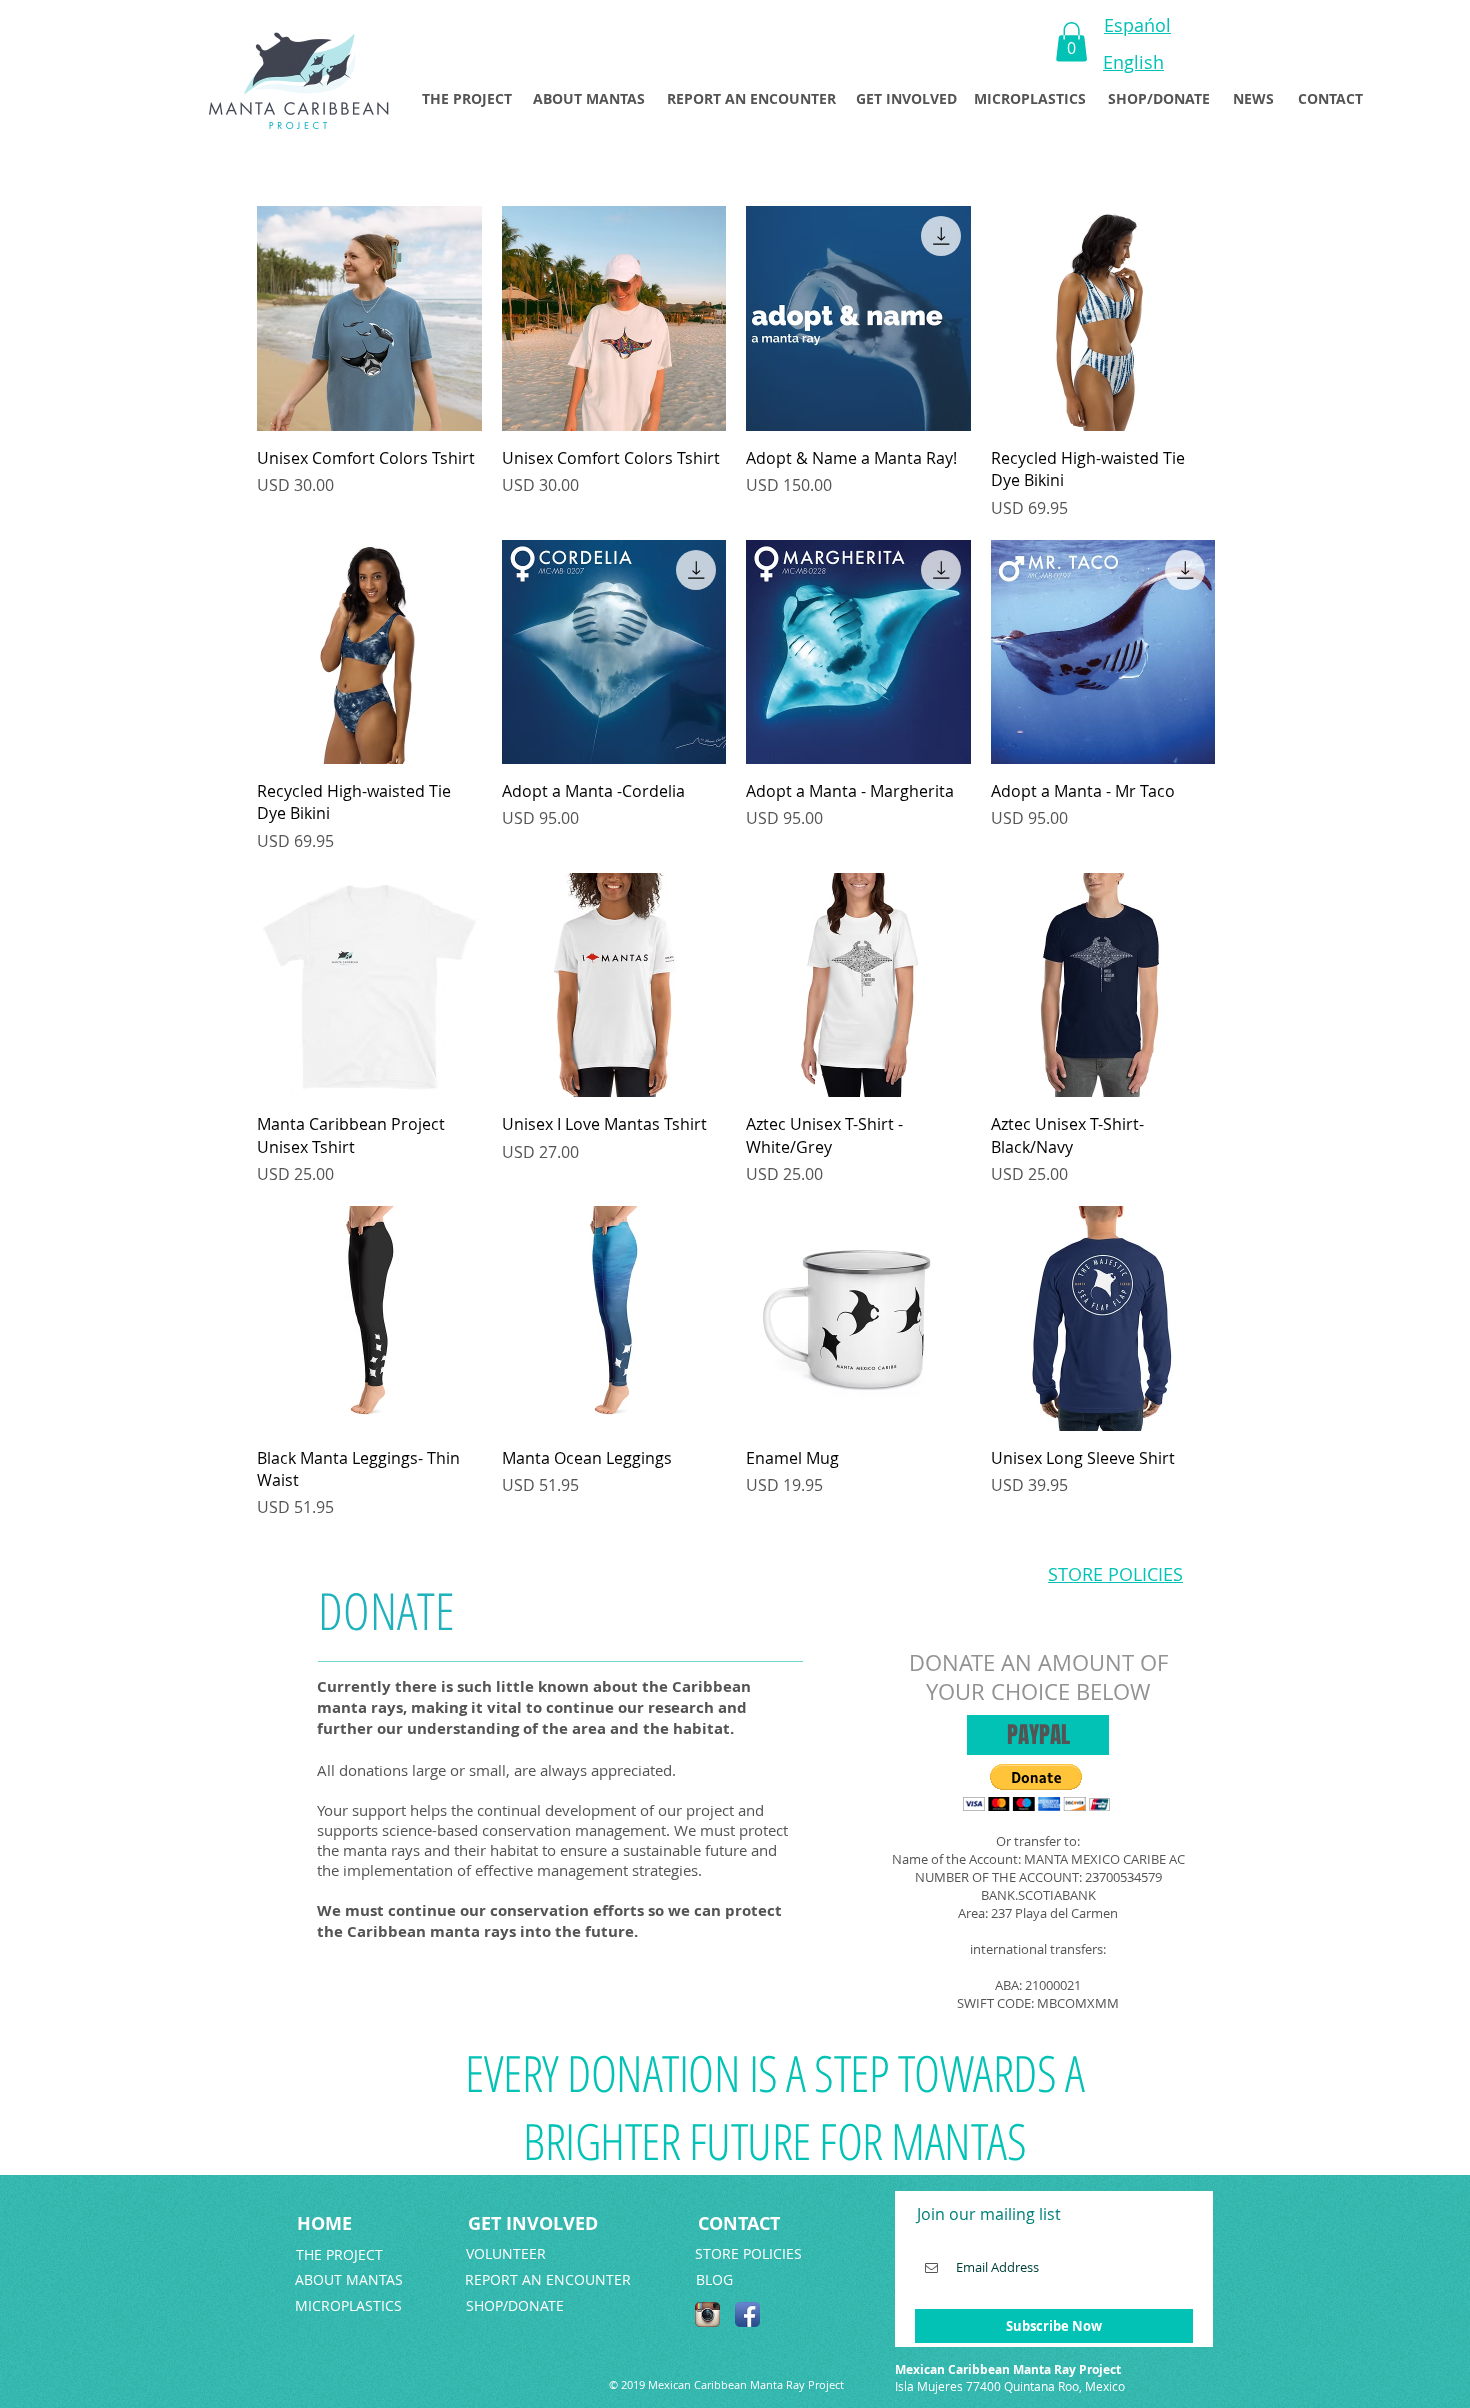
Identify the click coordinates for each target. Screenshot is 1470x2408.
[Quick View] (369, 318)
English (1133, 62)
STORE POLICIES (1115, 1574)
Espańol (1137, 25)
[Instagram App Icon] (707, 2314)
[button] (1071, 41)
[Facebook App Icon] (747, 2314)
